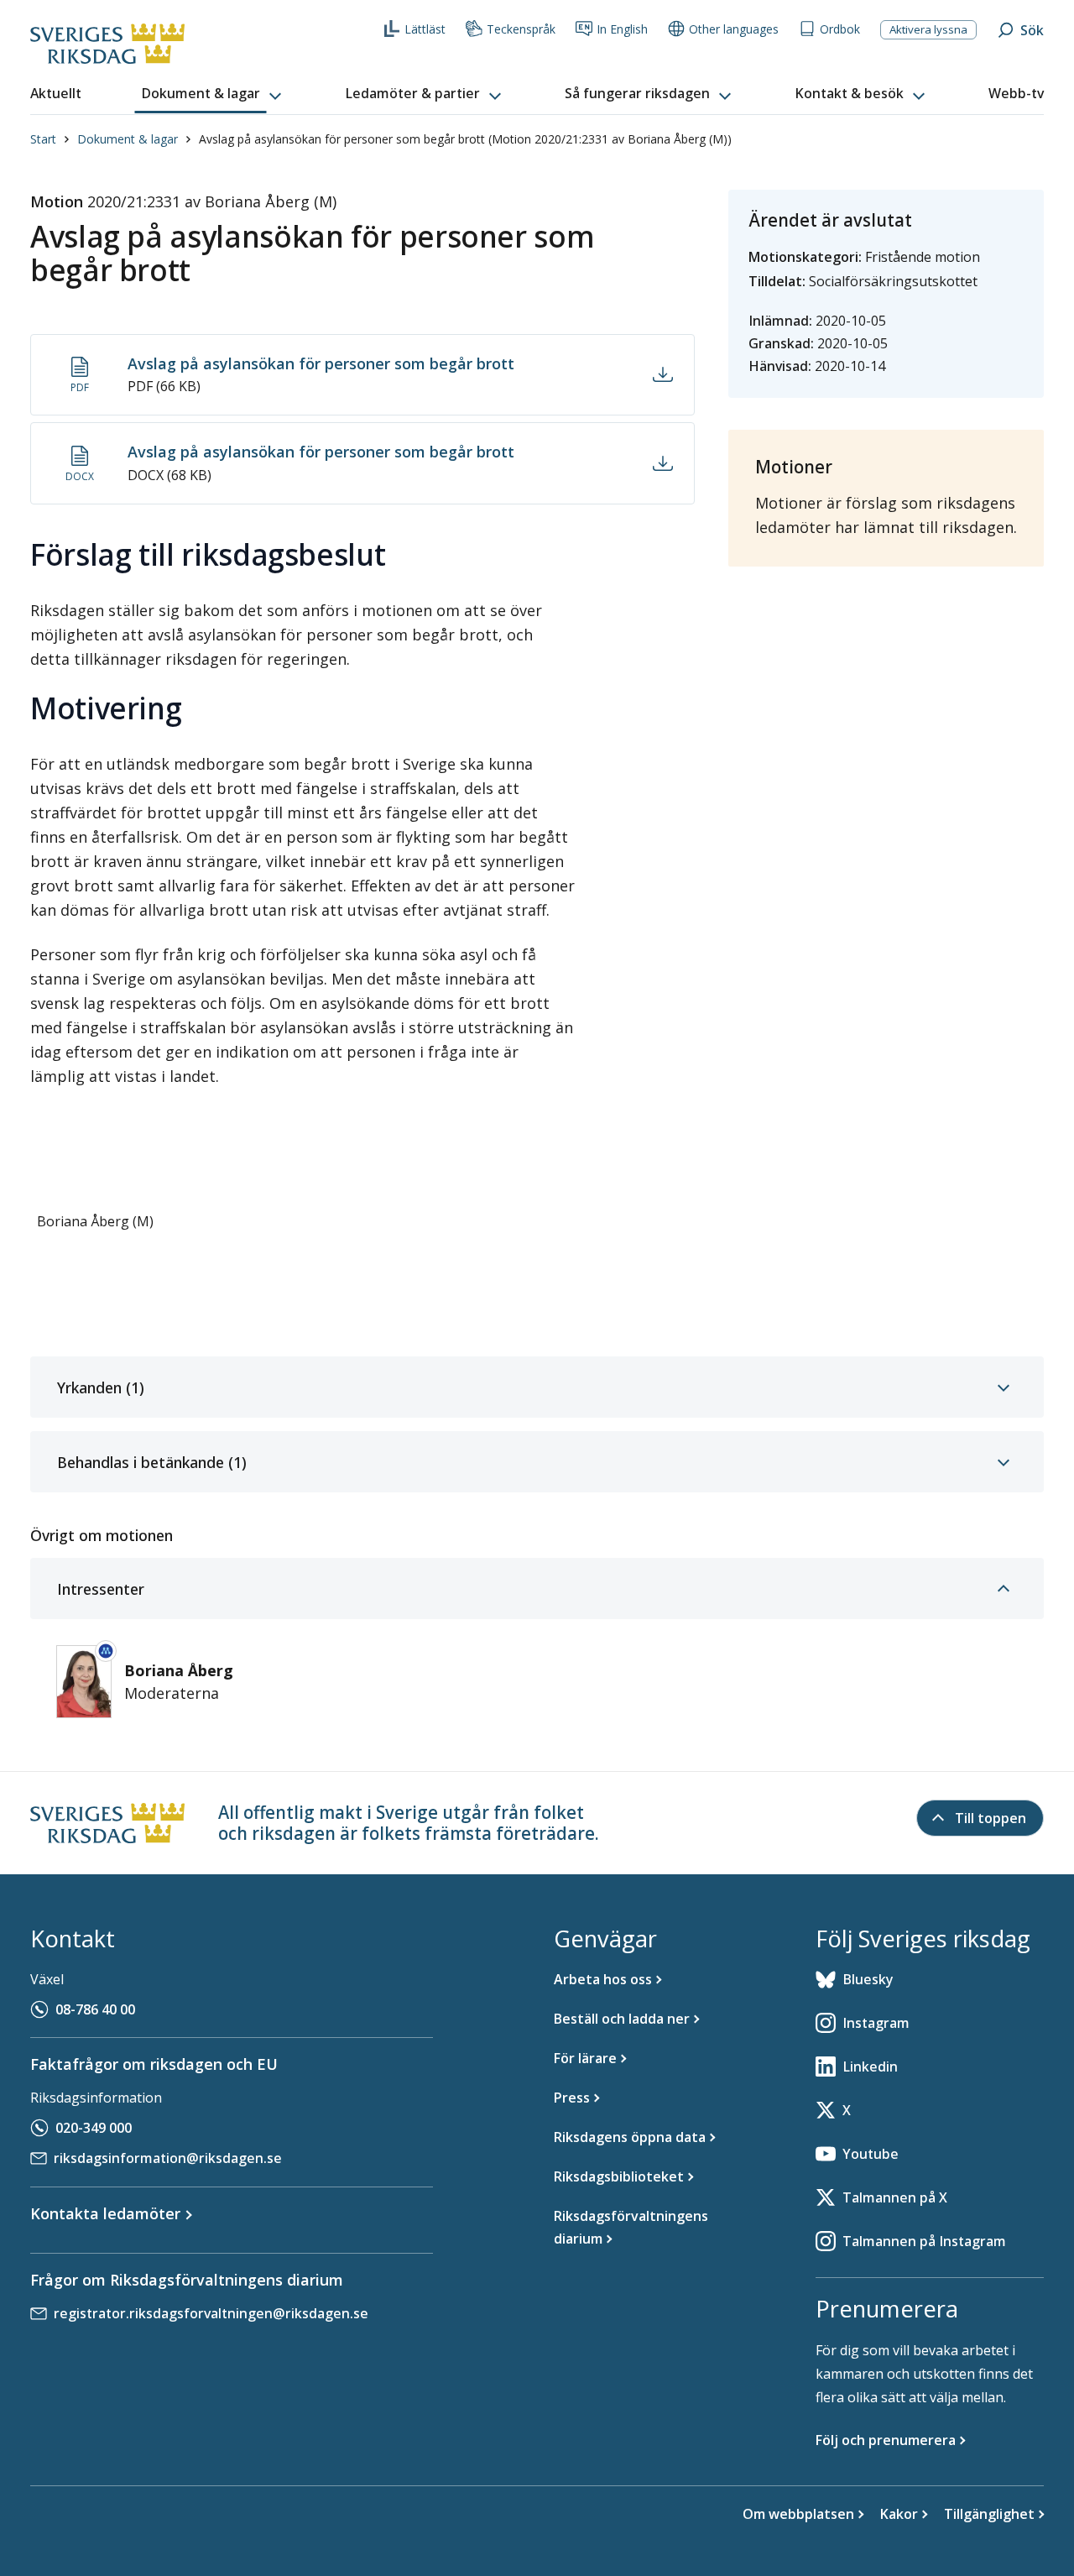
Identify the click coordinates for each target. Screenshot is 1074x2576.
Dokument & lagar (128, 139)
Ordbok (840, 29)
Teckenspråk (521, 29)
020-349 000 (94, 2128)
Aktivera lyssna (928, 29)
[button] (213, 94)
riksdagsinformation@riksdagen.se (168, 2158)
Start (43, 139)
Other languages (734, 29)
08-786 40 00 (95, 2009)
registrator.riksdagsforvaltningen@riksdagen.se (211, 2313)
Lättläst (425, 29)
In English (622, 29)
